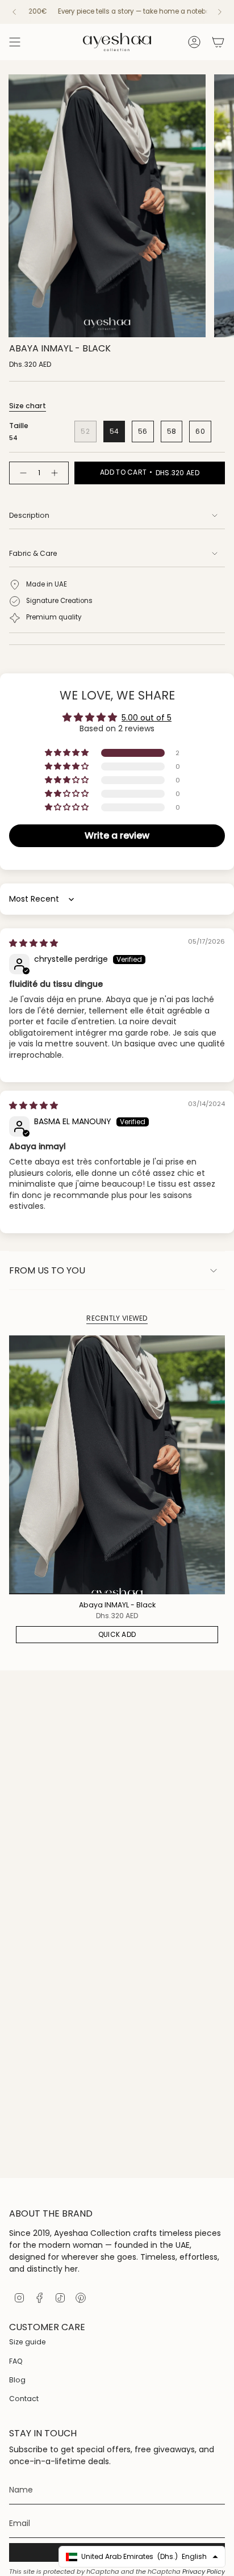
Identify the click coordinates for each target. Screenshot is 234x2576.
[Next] (220, 12)
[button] (68, 753)
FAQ (16, 2361)
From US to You (47, 1270)
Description (29, 515)
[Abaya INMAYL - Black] (117, 1465)
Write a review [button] (117, 835)
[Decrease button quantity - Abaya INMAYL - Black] (21, 473)
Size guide (28, 2342)
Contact (24, 2399)
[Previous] (14, 12)
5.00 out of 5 (147, 718)
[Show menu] (15, 42)
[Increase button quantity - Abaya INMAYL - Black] (57, 473)
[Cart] (218, 42)
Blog (17, 2380)
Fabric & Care (33, 553)
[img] (34, 943)
